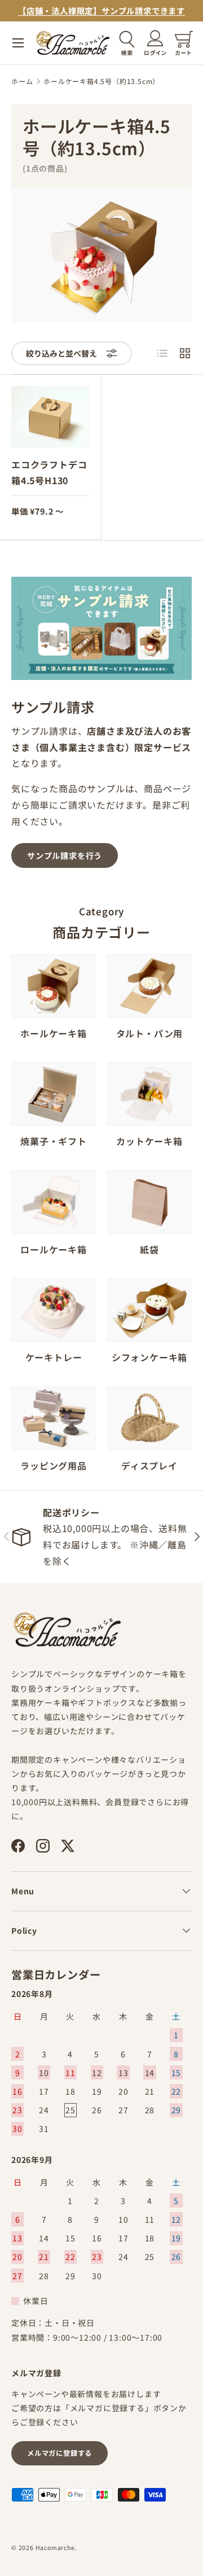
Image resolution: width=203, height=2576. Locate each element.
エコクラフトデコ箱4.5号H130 (49, 473)
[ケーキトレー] (54, 1310)
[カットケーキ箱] (149, 1094)
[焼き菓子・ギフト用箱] (54, 1094)
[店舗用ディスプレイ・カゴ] (149, 1418)
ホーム (22, 81)
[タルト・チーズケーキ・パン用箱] (149, 986)
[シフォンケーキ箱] (149, 1310)
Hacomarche (55, 2548)
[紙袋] (149, 1202)
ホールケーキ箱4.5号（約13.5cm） (101, 81)
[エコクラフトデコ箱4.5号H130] (50, 417)
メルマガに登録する (59, 2453)
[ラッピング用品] (54, 1418)
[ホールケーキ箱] (54, 986)
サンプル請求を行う (65, 855)
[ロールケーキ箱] (54, 1202)
